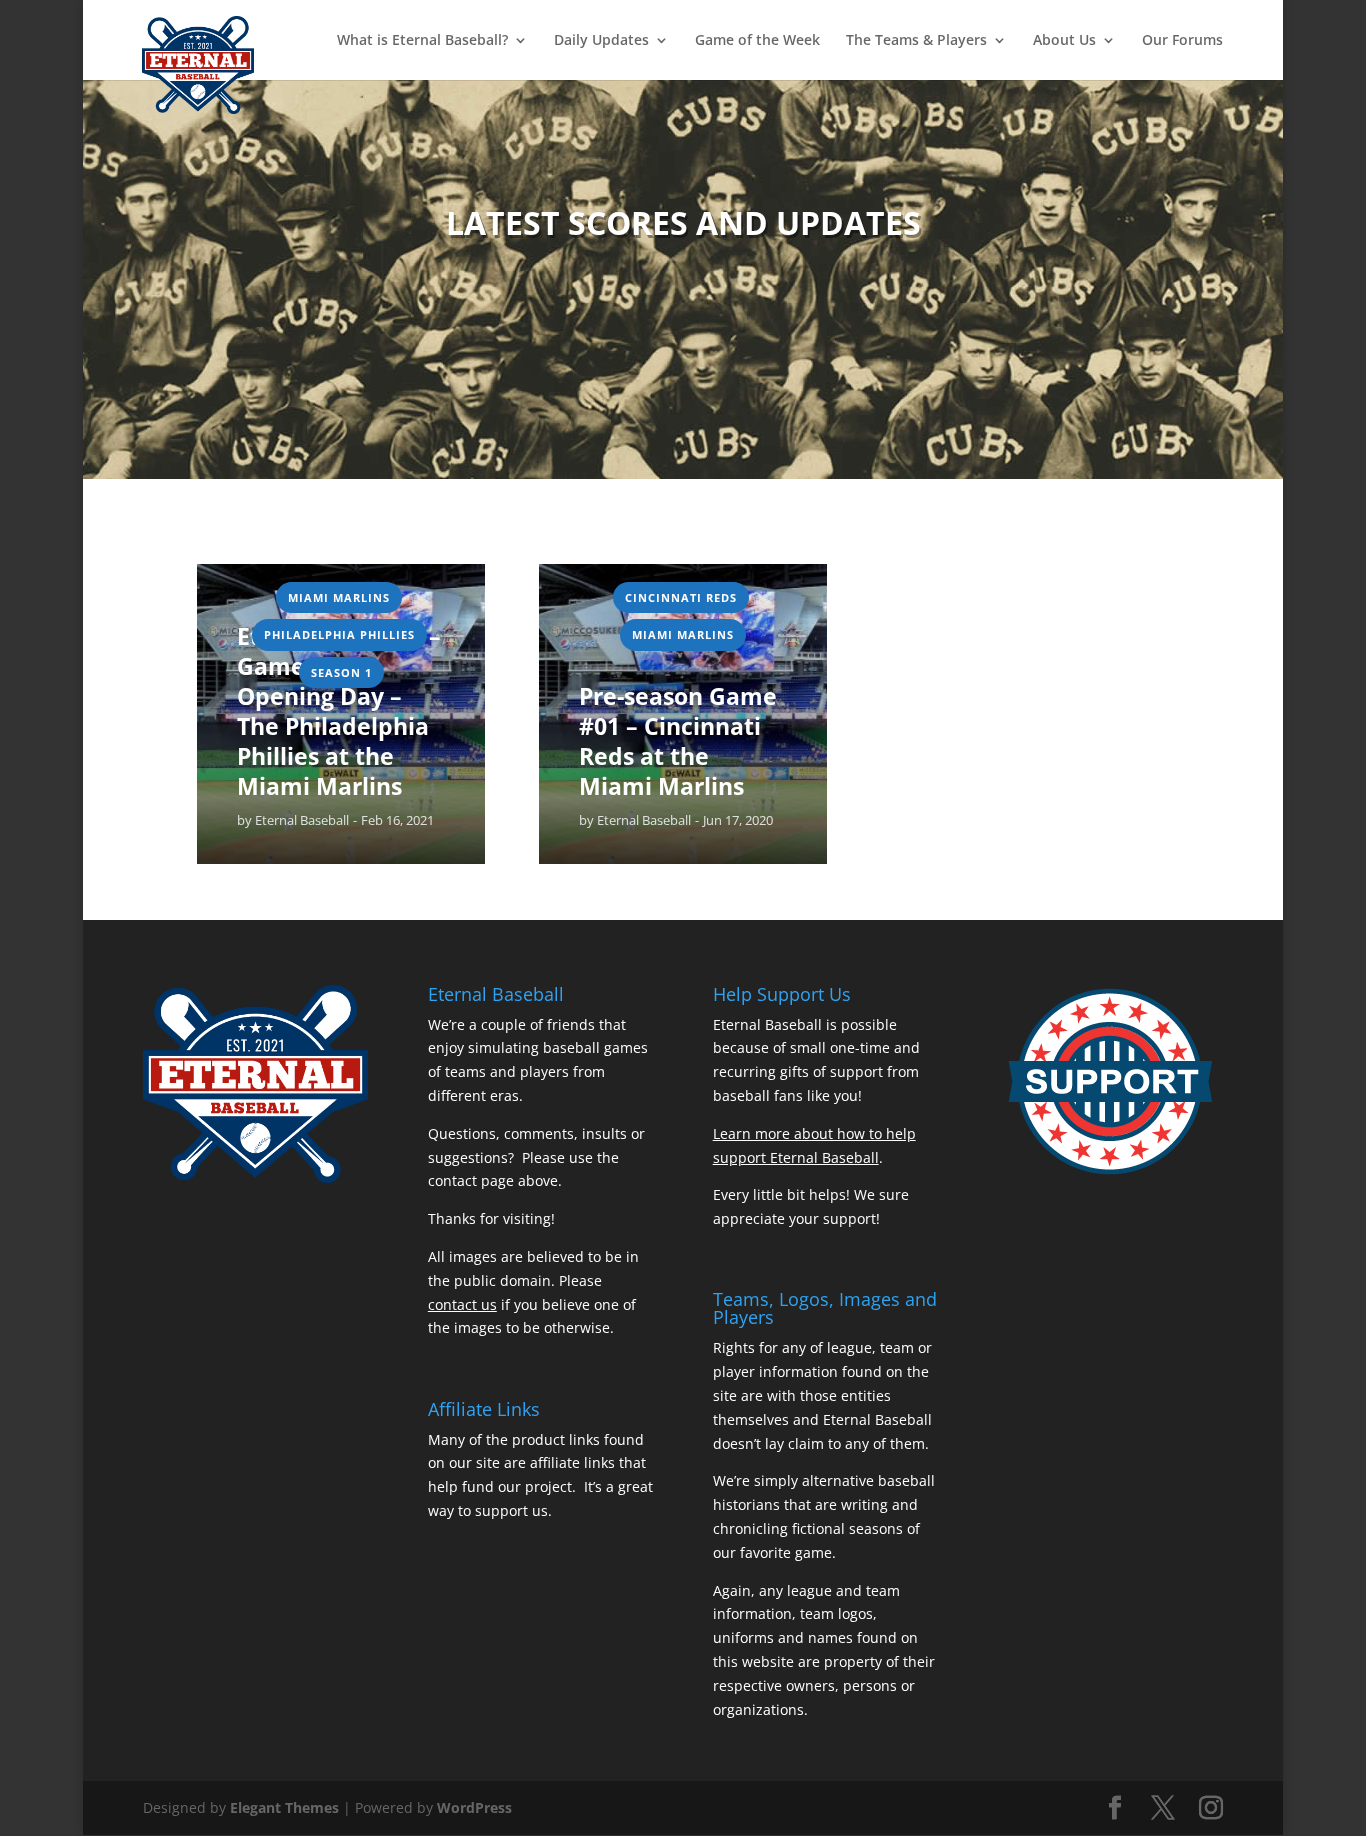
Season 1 (341, 672)
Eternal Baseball (302, 820)
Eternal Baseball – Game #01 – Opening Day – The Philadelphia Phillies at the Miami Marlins (339, 711)
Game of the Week (757, 41)
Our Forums (1182, 41)
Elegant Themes (284, 1807)
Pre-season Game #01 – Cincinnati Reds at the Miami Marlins (678, 742)
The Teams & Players (916, 41)
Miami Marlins (339, 597)
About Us (1064, 41)
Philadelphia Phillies (339, 634)
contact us (462, 1304)
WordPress (474, 1807)
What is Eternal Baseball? (422, 41)
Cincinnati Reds (681, 597)
